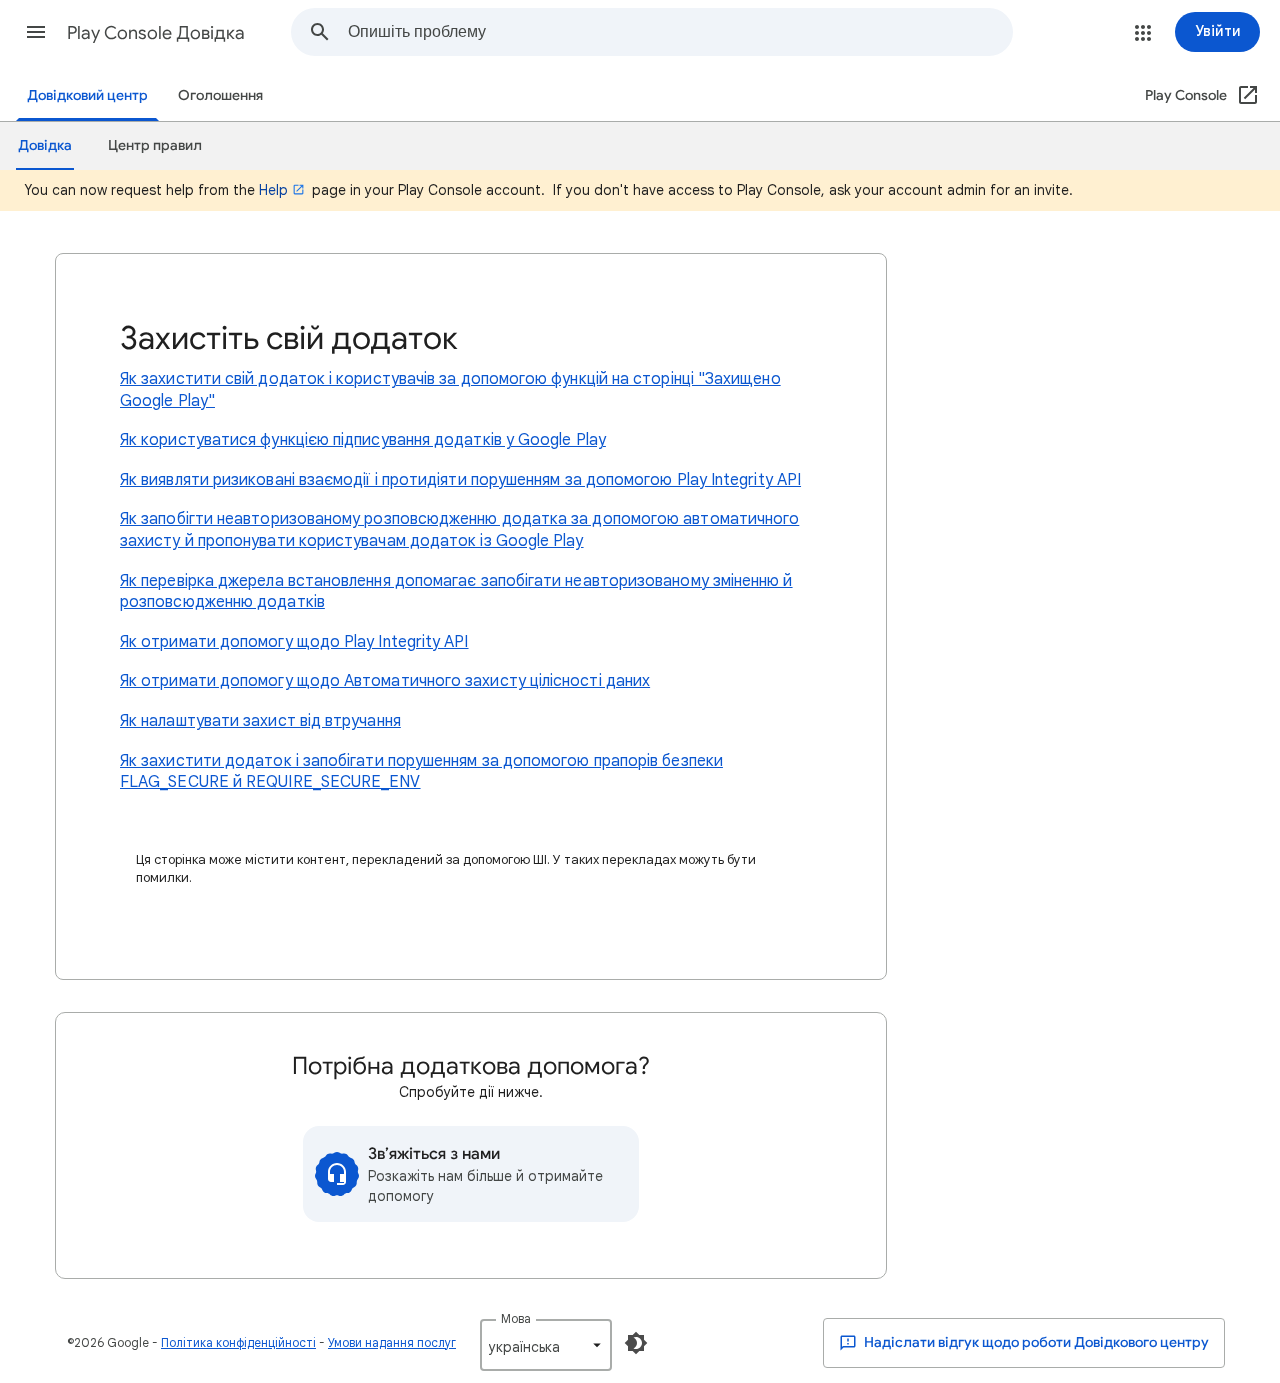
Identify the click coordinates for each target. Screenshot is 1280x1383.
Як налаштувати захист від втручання (260, 721)
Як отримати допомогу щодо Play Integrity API (294, 642)
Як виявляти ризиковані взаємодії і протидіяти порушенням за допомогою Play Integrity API (460, 480)
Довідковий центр (87, 95)
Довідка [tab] (45, 145)
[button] (36, 32)
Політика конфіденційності (238, 1342)
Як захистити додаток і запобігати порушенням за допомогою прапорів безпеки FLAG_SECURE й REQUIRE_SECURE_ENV (421, 772)
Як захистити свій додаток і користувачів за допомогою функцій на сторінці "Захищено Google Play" (450, 390)
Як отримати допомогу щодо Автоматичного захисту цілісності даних (385, 681)
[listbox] (546, 1345)
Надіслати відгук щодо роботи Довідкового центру (1035, 1342)
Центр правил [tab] (155, 145)
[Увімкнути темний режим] (636, 1343)
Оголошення (220, 95)
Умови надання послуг (392, 1342)
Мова (516, 1318)
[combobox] (680, 32)
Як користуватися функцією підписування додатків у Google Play (363, 440)
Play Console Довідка (156, 33)
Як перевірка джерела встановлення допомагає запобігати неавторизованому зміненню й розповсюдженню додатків (456, 592)
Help (273, 190)
